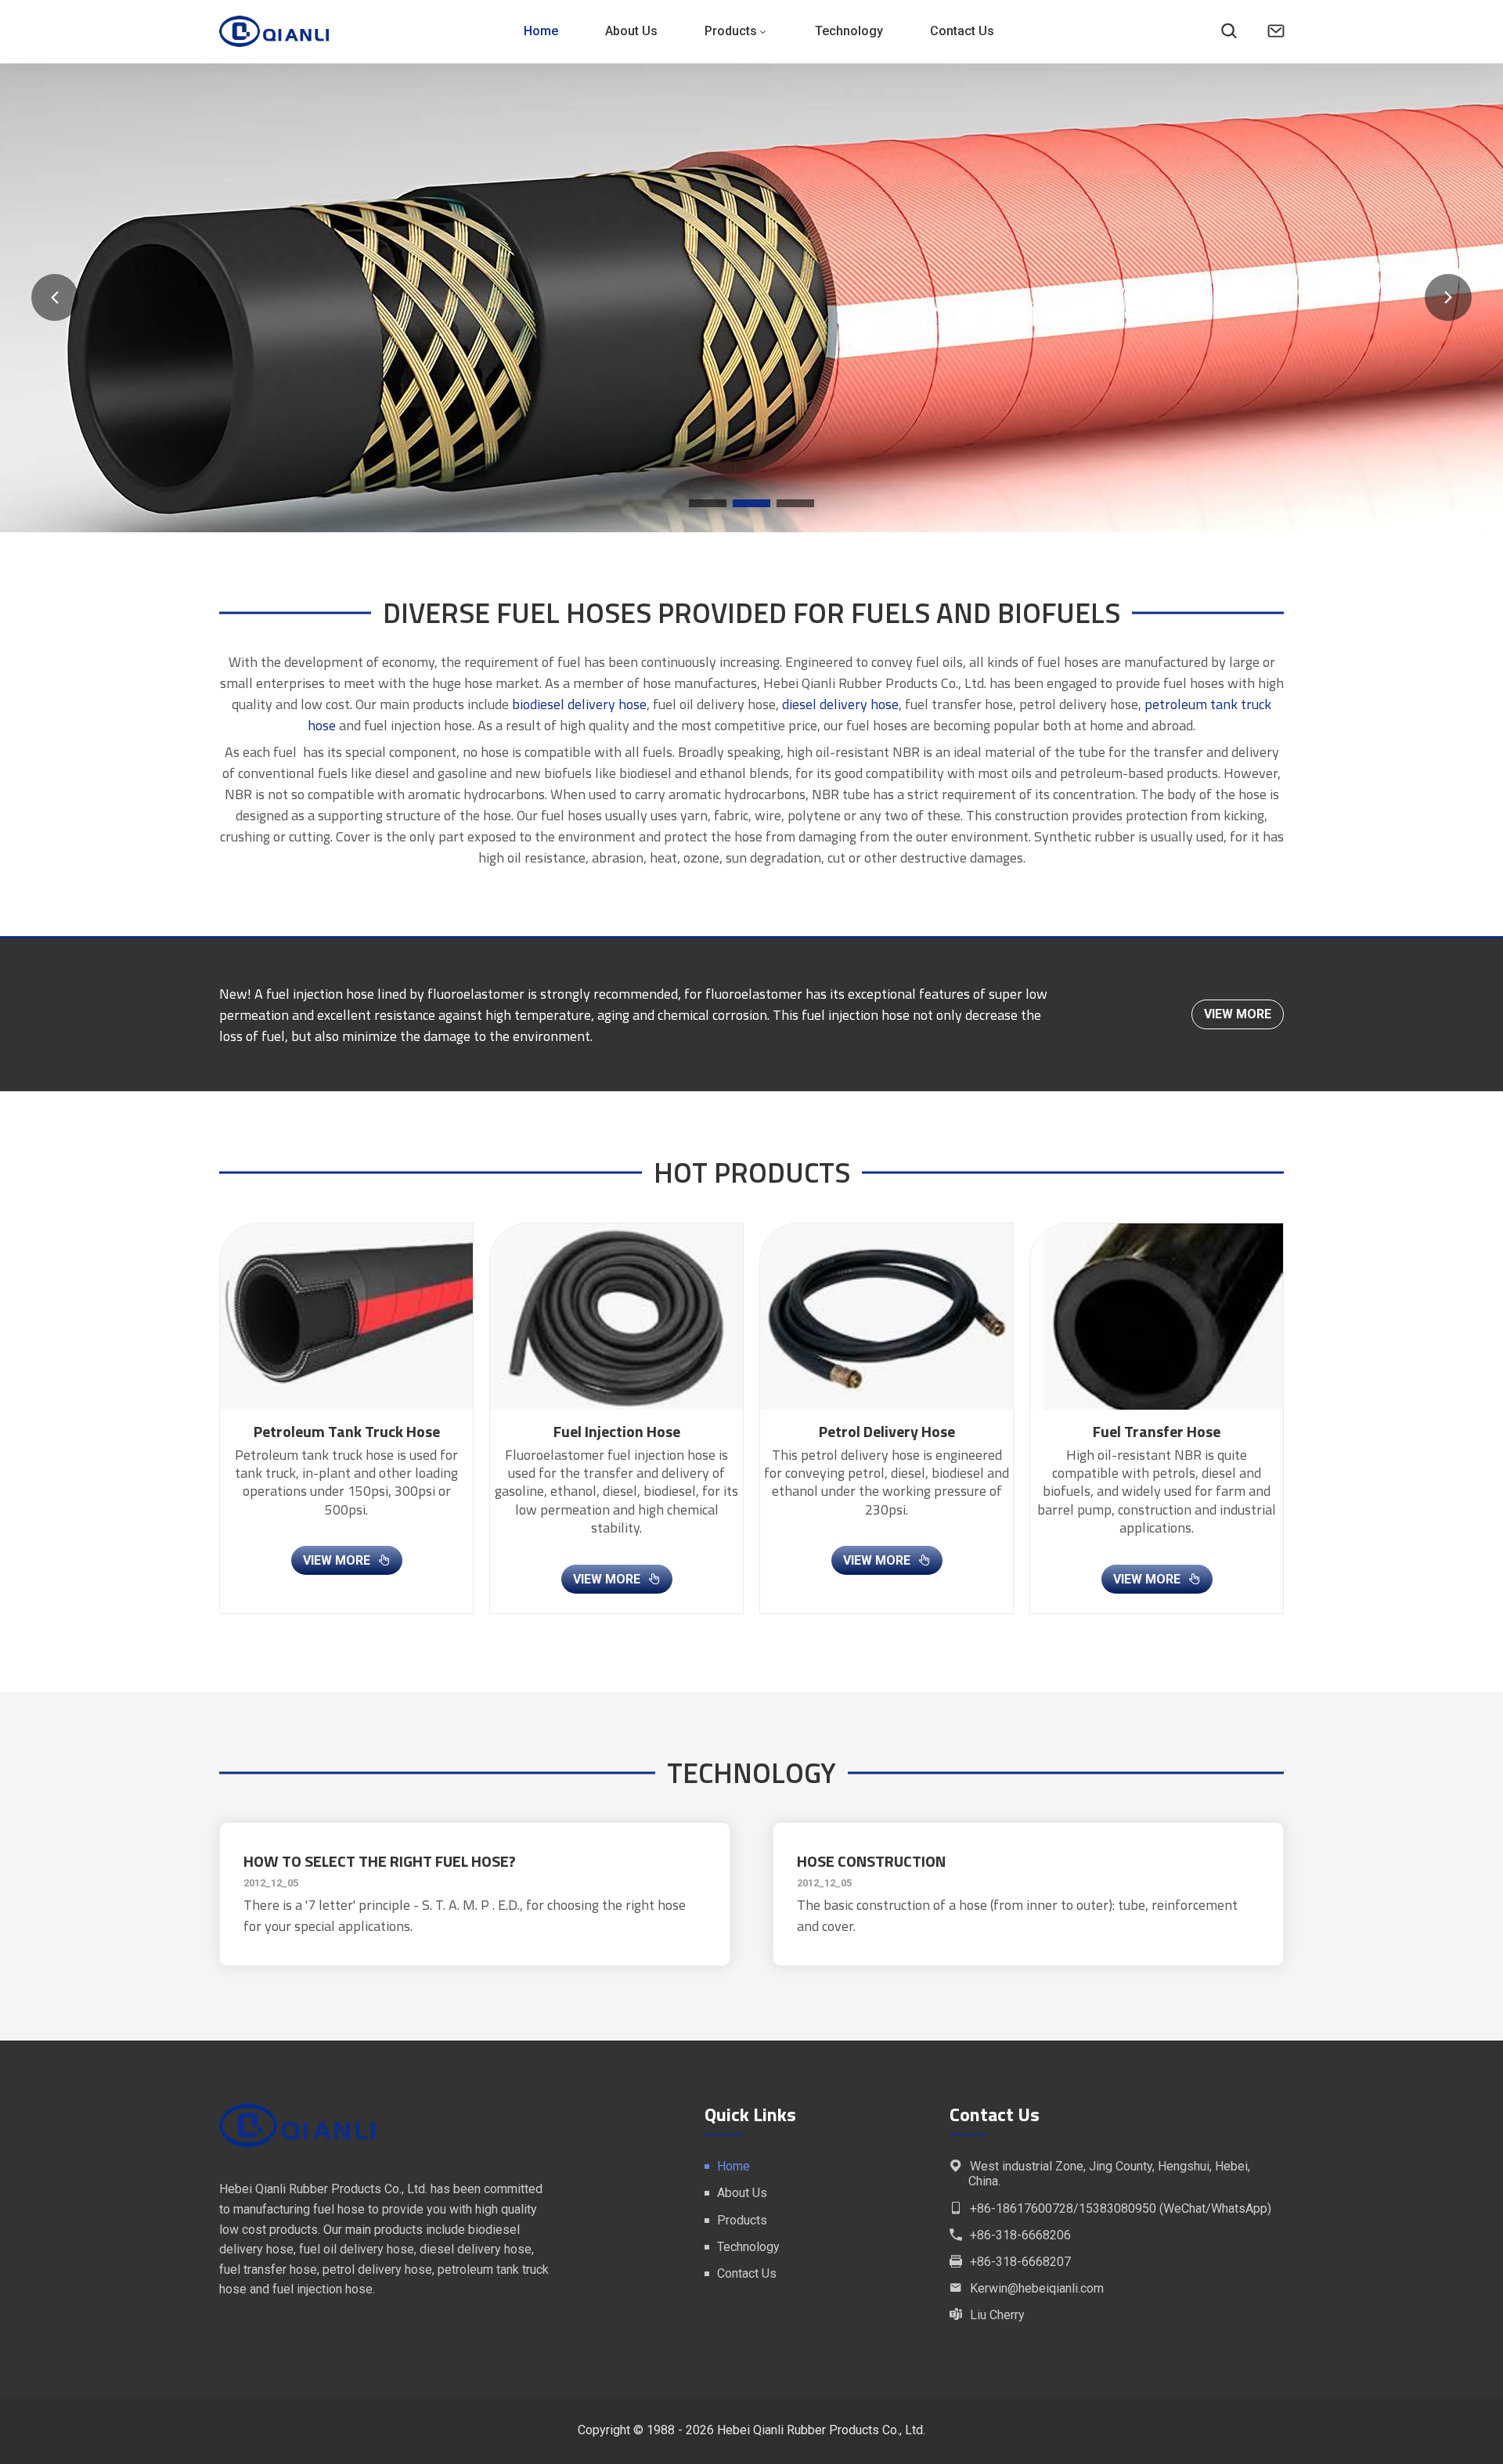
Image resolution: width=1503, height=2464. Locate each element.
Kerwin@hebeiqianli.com (1037, 2288)
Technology (849, 31)
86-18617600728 (1025, 2208)
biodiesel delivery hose (579, 704)
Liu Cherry (997, 2315)
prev (55, 297)
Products (731, 31)
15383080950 (1117, 2208)
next (1448, 297)
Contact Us (962, 31)
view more (1238, 1014)
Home (541, 31)
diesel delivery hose (840, 704)
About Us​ (631, 31)
